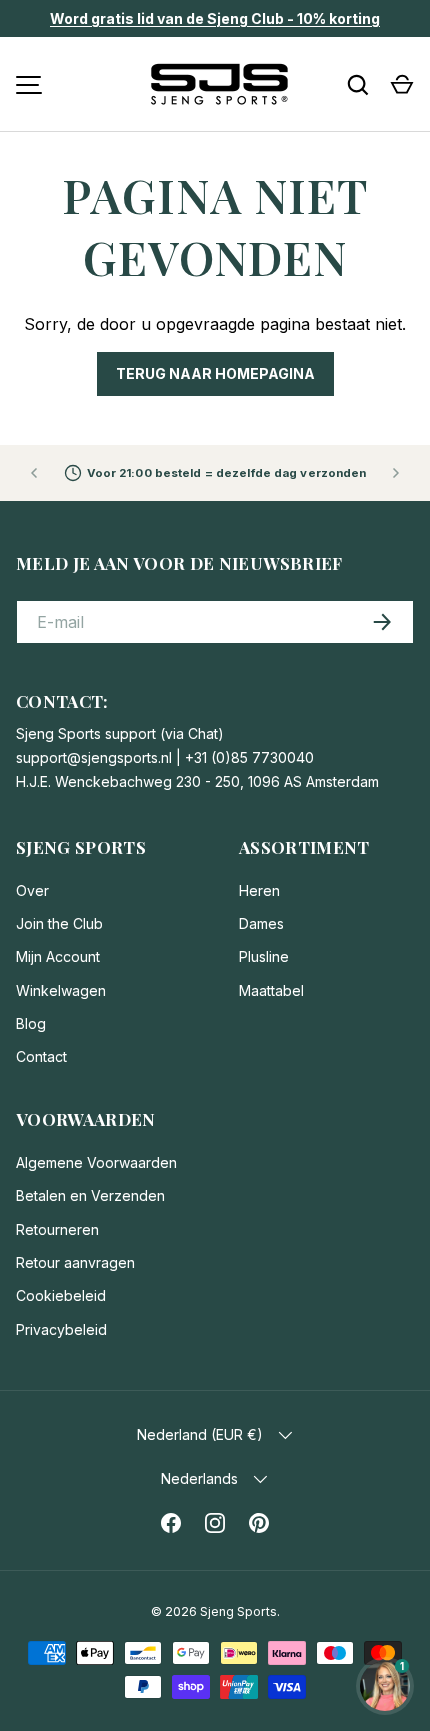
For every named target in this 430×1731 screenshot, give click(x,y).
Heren (259, 890)
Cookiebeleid (61, 1295)
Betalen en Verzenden (90, 1195)
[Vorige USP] (34, 473)
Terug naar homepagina (215, 373)
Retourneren (57, 1229)
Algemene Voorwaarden (96, 1162)
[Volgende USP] (396, 473)
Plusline (264, 956)
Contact (41, 1056)
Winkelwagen (61, 990)
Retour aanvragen (75, 1262)
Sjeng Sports (238, 1611)
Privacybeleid (61, 1329)
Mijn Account (58, 956)
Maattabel (271, 990)
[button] (402, 85)
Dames (261, 923)
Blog (31, 1023)
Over (32, 890)
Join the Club (59, 923)
